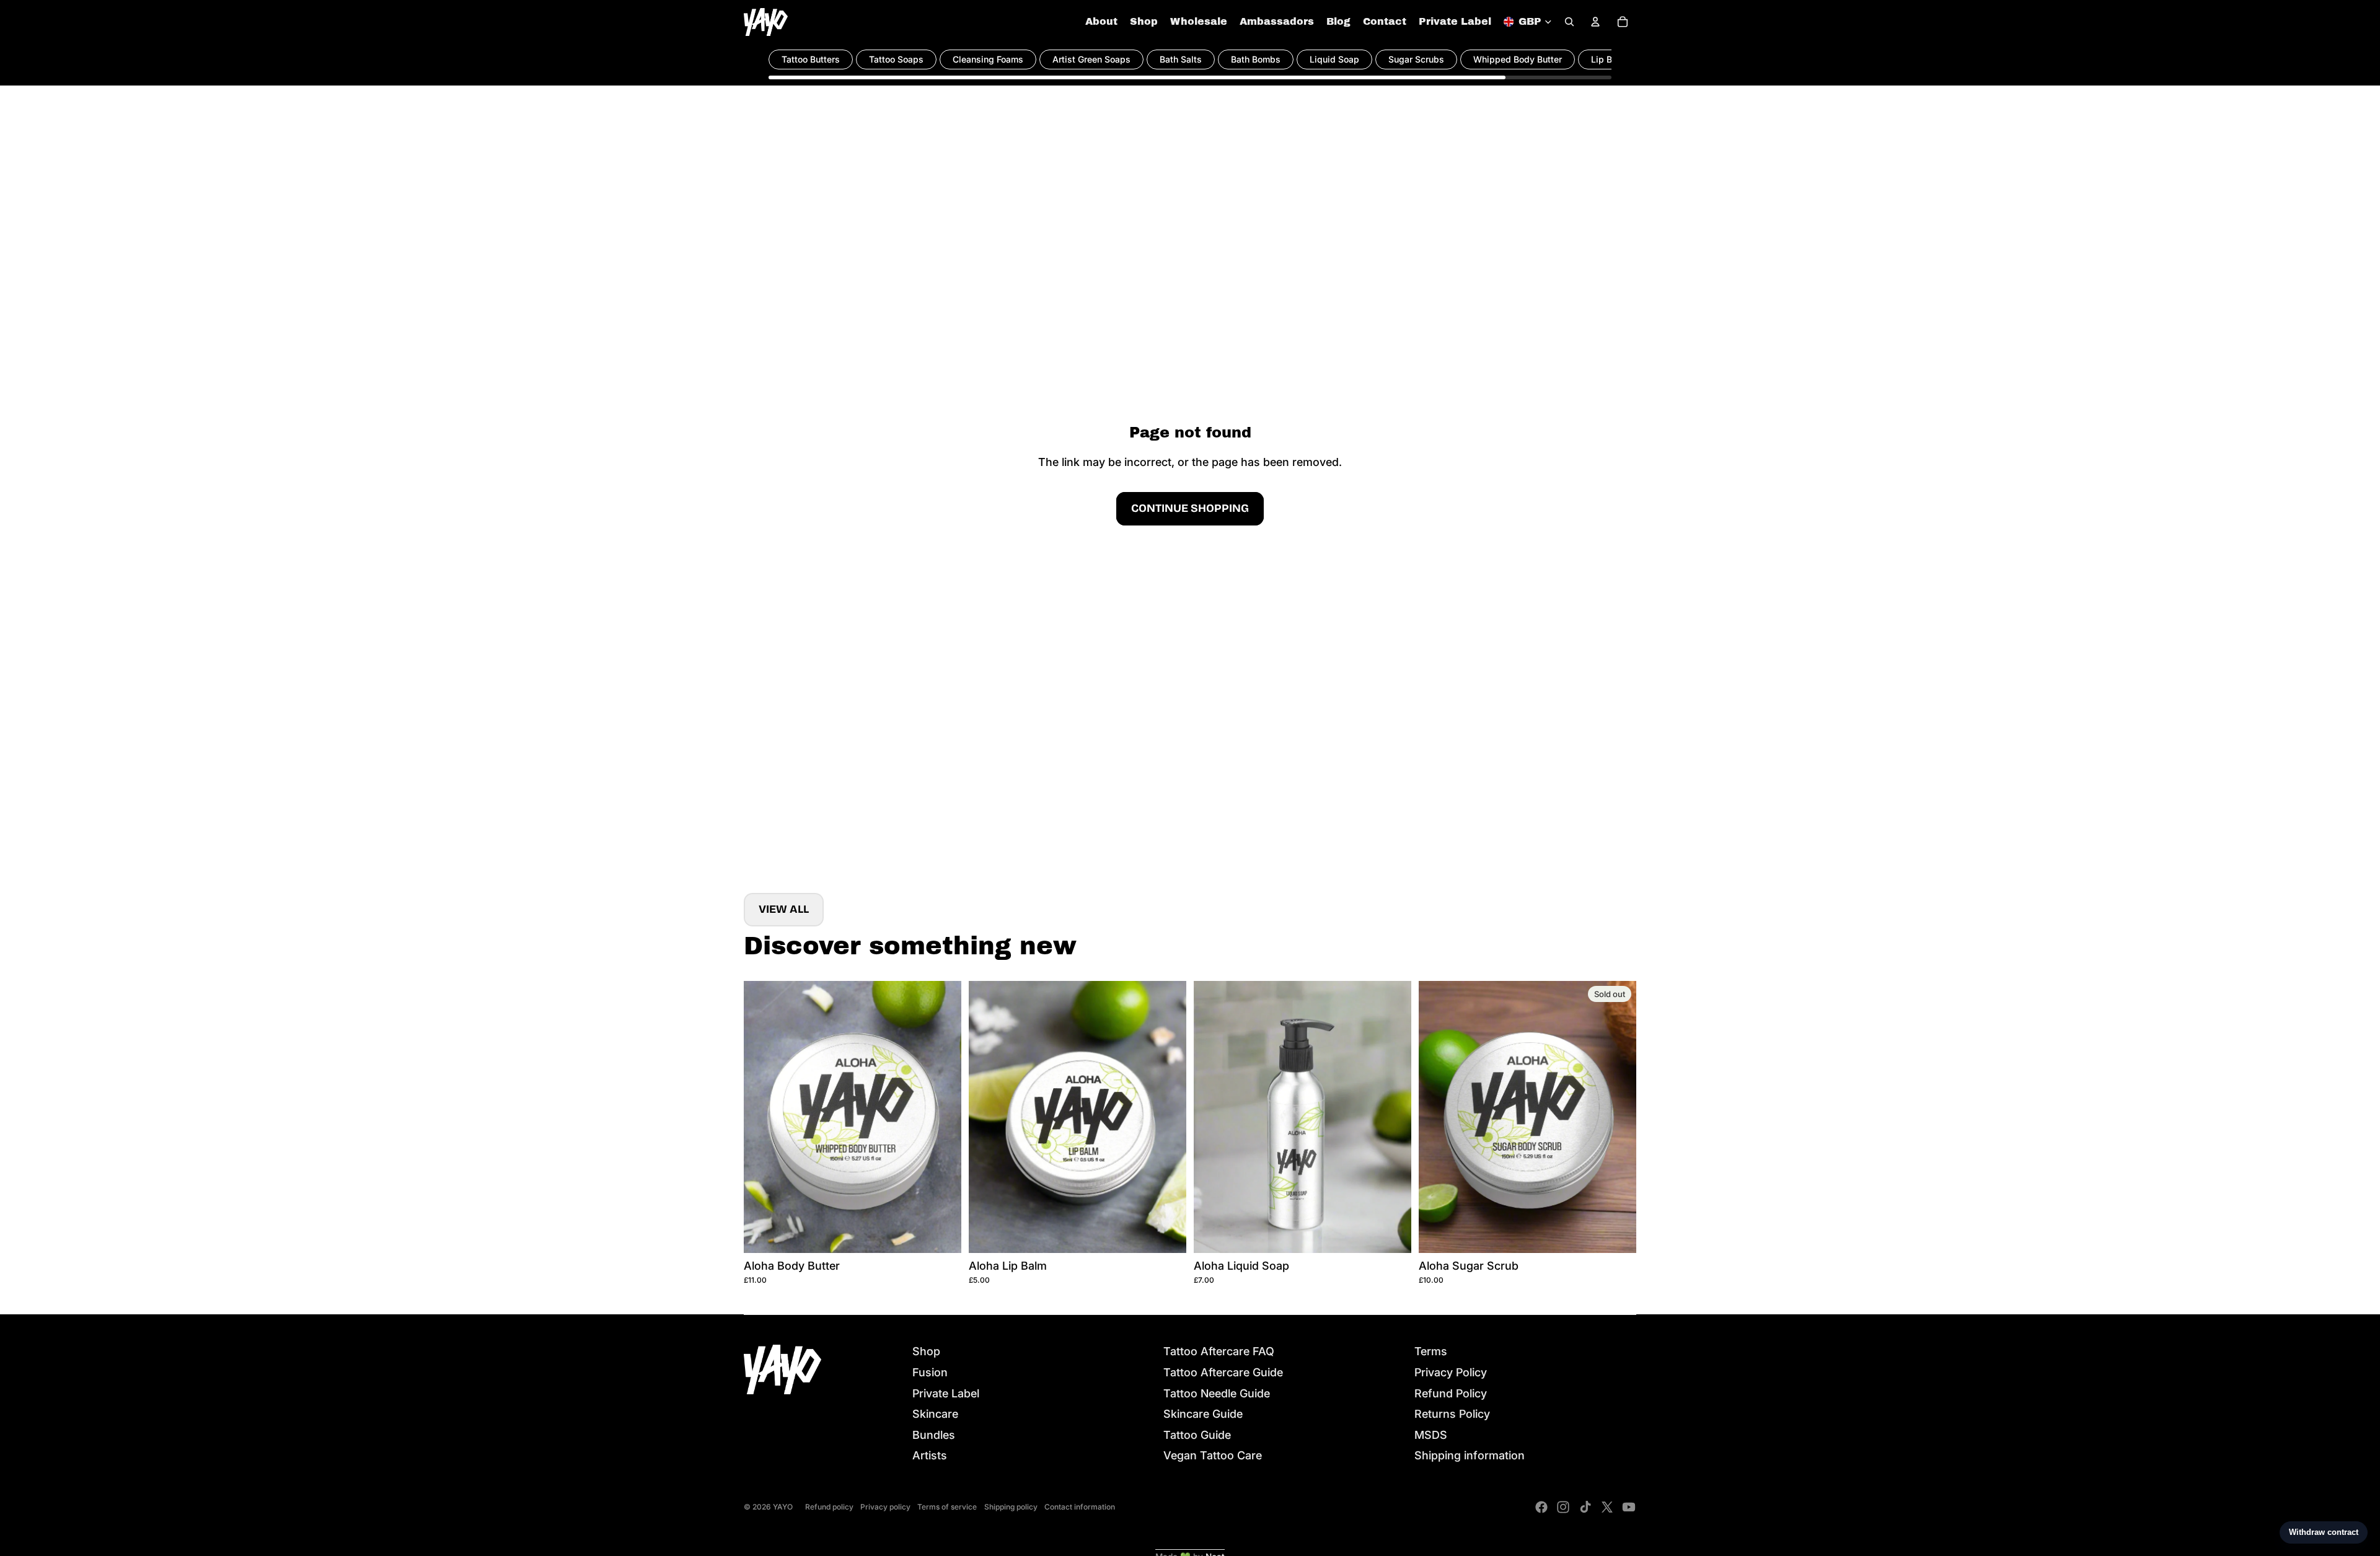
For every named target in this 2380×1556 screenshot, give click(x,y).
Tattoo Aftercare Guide (1223, 1372)
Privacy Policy (1451, 1372)
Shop (926, 1351)
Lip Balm (1609, 59)
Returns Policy (1452, 1414)
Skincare (935, 1414)
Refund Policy (1451, 1393)
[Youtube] (1629, 1507)
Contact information (1080, 1507)
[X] (1607, 1507)
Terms (1431, 1351)
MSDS (1431, 1435)
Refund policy (829, 1507)
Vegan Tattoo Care (1213, 1455)
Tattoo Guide (1197, 1435)
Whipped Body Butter (1518, 59)
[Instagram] (1563, 1507)
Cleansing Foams (988, 59)
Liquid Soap (1334, 59)
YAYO (783, 1507)
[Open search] (1569, 22)
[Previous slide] (762, 1117)
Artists (930, 1455)
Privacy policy (885, 1507)
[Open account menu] (1595, 22)
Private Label (946, 1393)
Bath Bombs (1256, 59)
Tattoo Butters (811, 59)
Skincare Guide (1203, 1414)
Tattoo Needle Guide (1217, 1393)
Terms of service (947, 1507)
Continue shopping (1190, 508)
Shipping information (1470, 1455)
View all (784, 909)
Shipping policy (1011, 1507)
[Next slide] (943, 1117)
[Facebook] (1541, 1507)
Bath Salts (1181, 59)
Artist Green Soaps (1091, 59)
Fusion (930, 1372)
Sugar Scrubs (1416, 59)
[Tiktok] (1585, 1507)
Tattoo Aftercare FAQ (1219, 1351)
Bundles (934, 1435)
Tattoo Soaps (896, 59)
